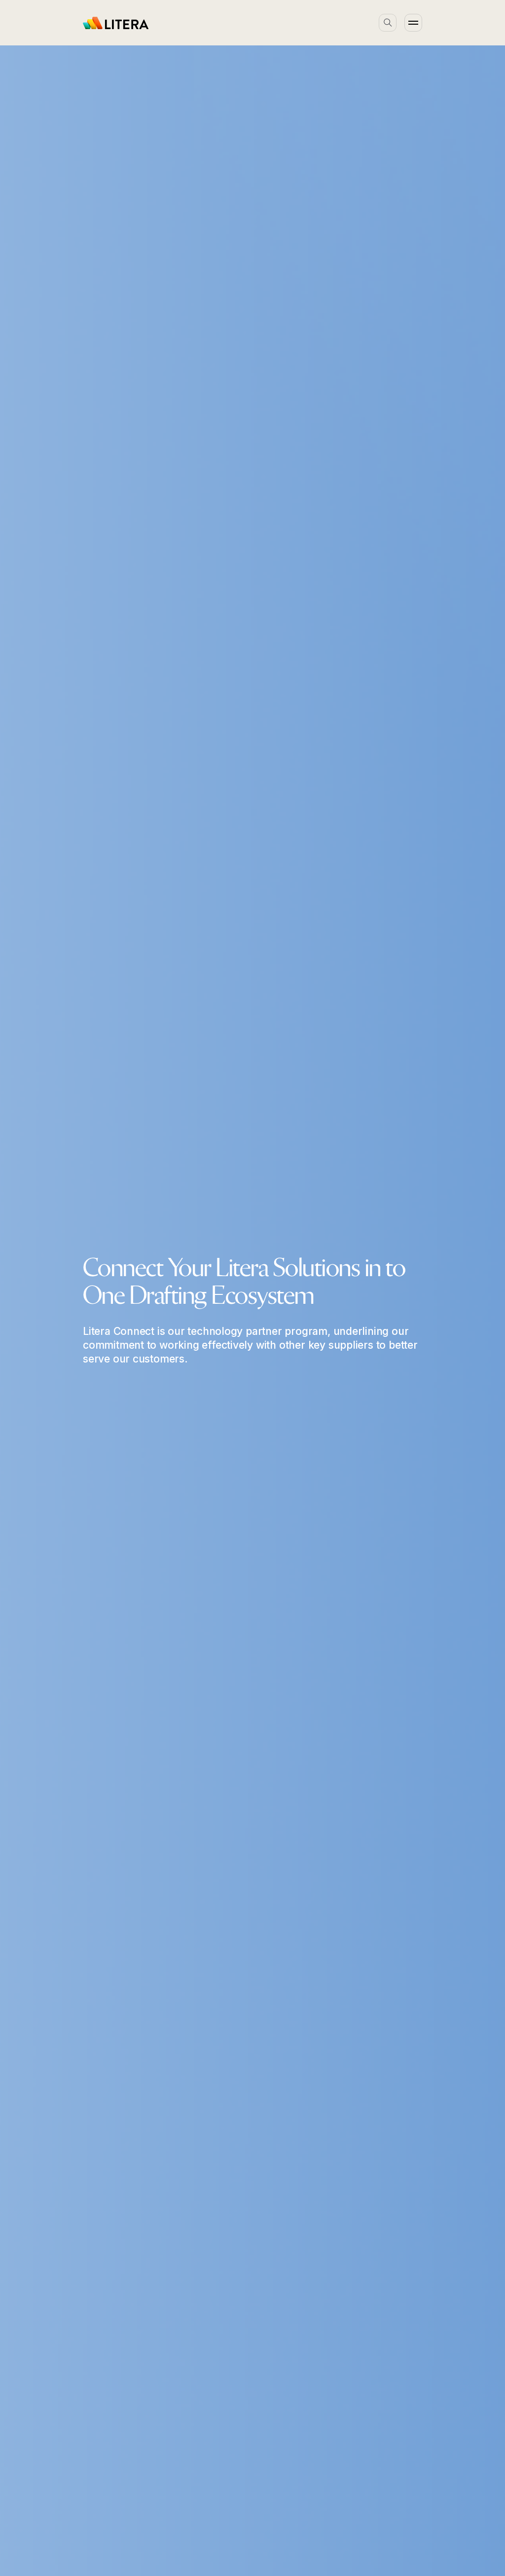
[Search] (388, 23)
